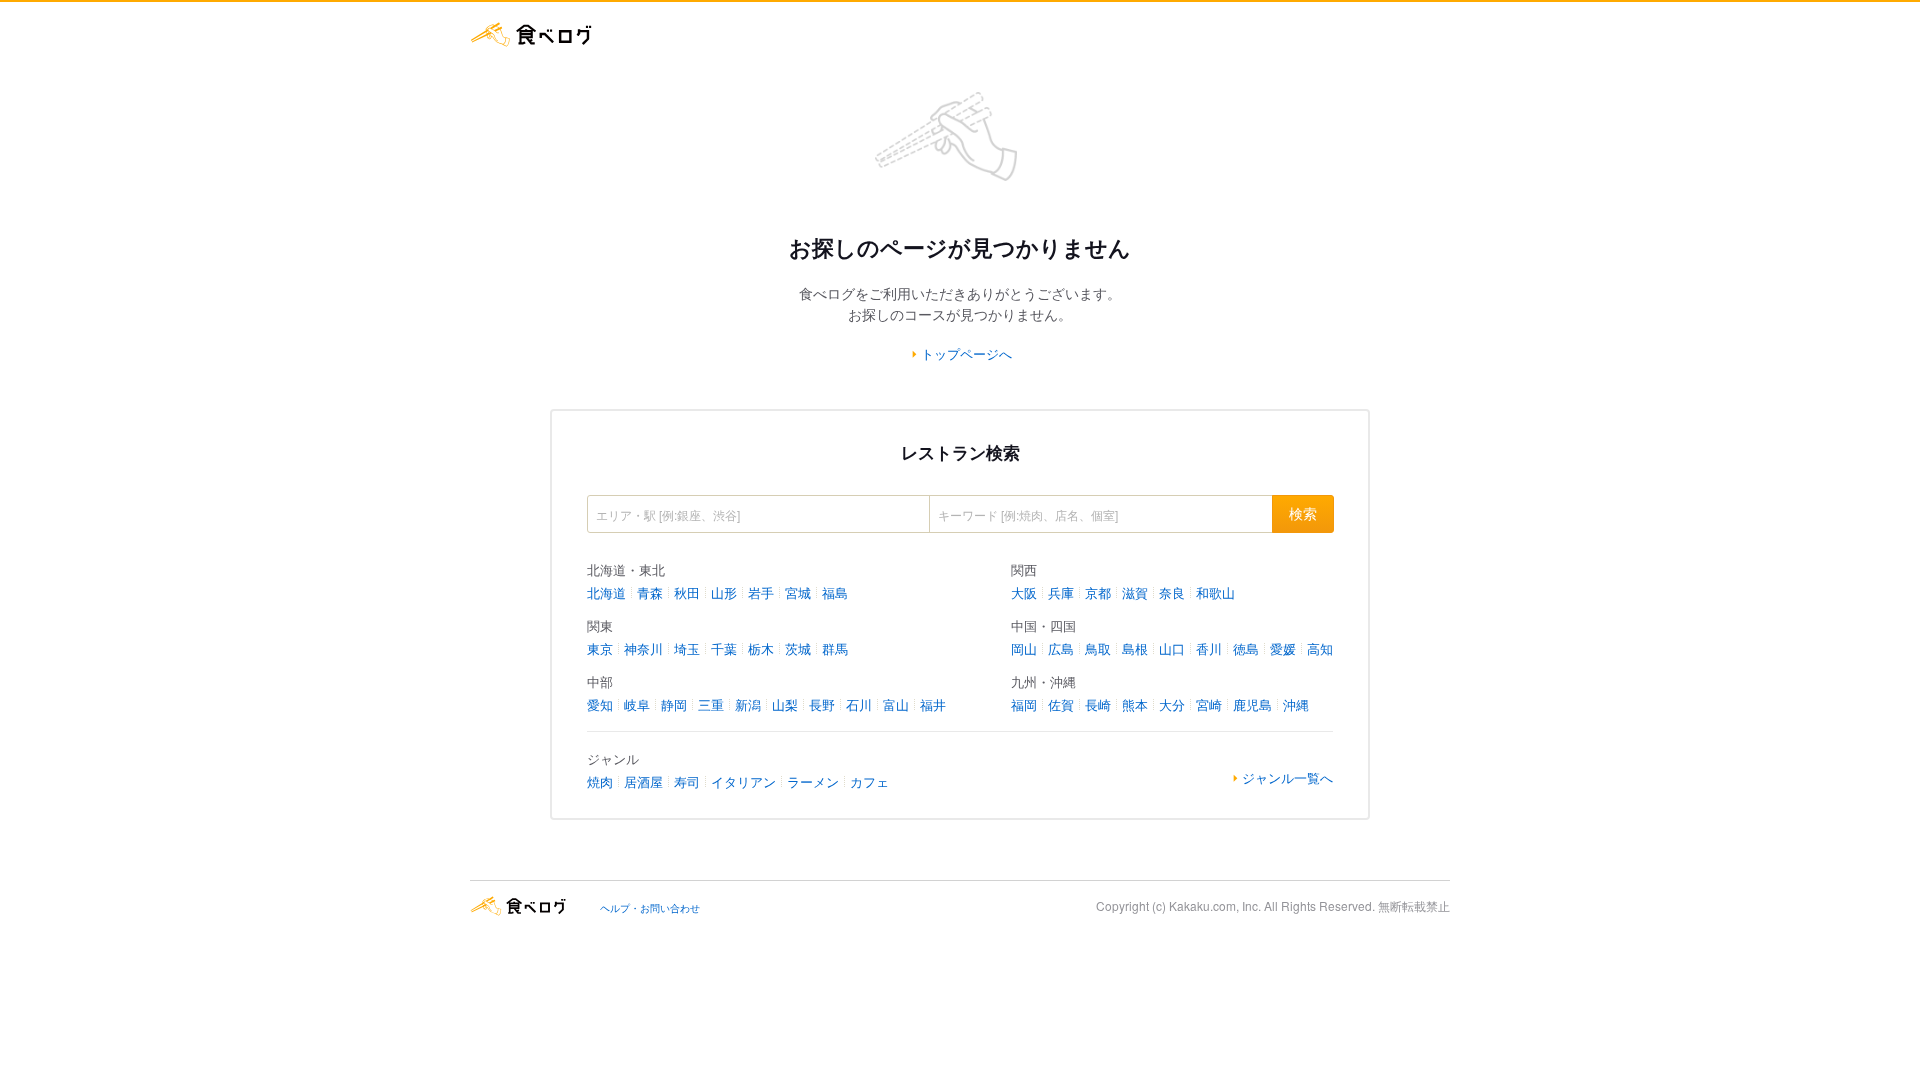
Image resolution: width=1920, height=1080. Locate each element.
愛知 (600, 704)
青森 (650, 592)
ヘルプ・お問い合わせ (650, 908)
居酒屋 (643, 781)
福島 (835, 592)
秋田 (687, 592)
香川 (1209, 648)
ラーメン (813, 781)
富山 (896, 704)
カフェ (869, 781)
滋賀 (1135, 592)
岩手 (761, 592)
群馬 (835, 648)
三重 (711, 704)
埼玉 (687, 648)
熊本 (1135, 704)
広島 (1061, 648)
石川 (859, 704)
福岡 (1024, 704)
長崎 (1098, 704)
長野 (822, 704)
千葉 (724, 648)
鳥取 (1098, 648)
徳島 (1246, 648)
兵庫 (1061, 592)
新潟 (748, 704)
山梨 (785, 704)
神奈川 (643, 648)
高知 (1320, 648)
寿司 (687, 781)
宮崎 (1209, 704)
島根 (1135, 648)
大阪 (1024, 592)
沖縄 (1296, 704)
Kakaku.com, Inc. (1215, 905)
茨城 (798, 648)
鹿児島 (1252, 704)
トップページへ (966, 354)
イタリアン (743, 781)
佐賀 (1061, 704)
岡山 (1024, 648)
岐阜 (637, 704)
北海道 (606, 592)
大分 (1172, 704)
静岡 (674, 704)
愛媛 (1283, 648)
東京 (600, 648)
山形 (724, 592)
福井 (933, 704)
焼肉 (600, 781)
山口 (1172, 648)
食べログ (532, 34)
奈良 (1172, 592)
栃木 (761, 648)
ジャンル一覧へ (1287, 778)
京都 (1098, 592)
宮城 (798, 592)
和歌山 (1215, 592)
